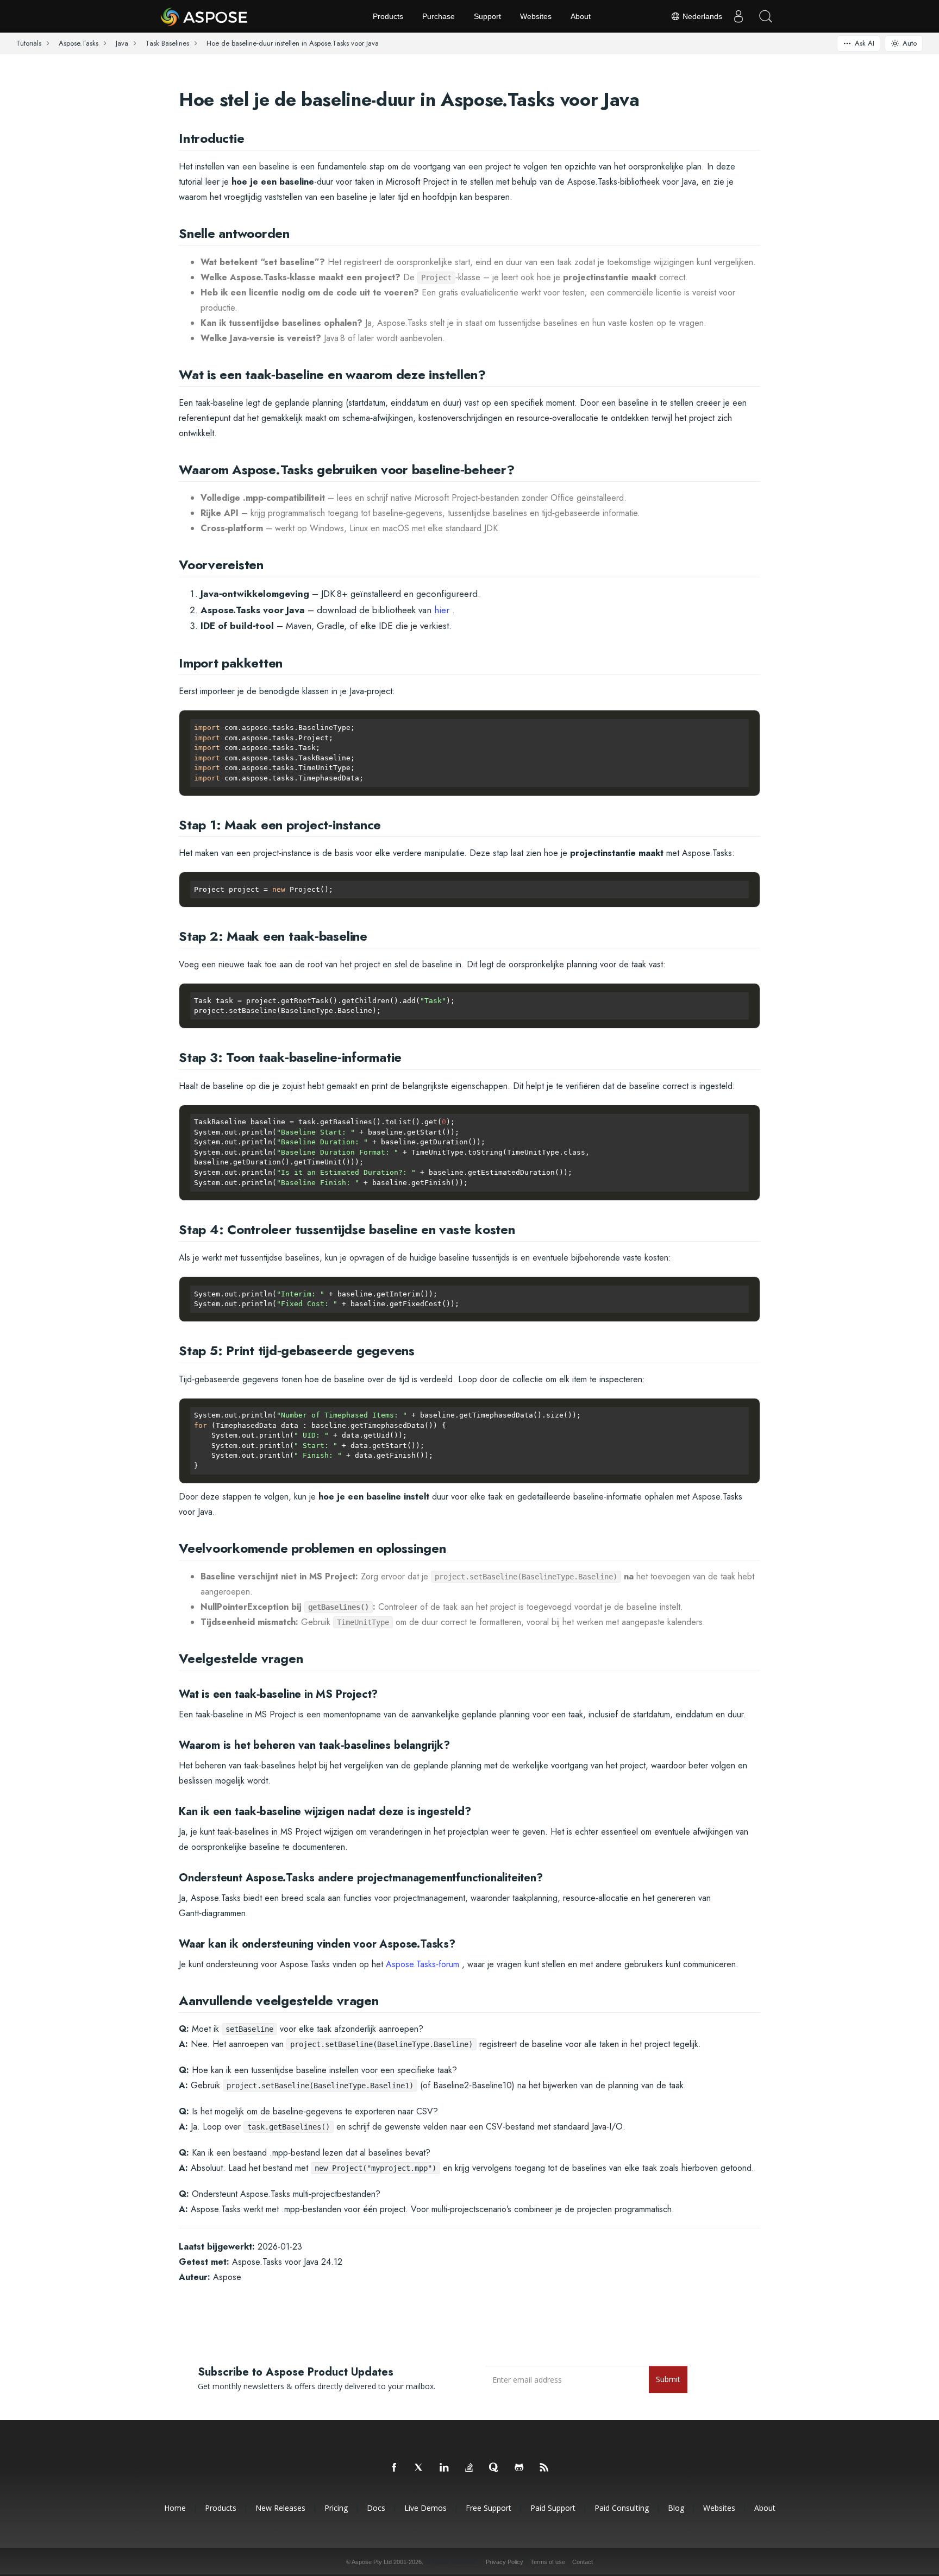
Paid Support (553, 2508)
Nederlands (701, 16)
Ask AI (865, 43)
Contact (583, 2562)
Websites (536, 16)
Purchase (439, 16)
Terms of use (548, 2562)
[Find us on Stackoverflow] (469, 2468)
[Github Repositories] (519, 2468)
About (581, 16)
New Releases (280, 2508)
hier (442, 610)
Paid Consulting (622, 2508)
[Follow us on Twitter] (420, 2468)
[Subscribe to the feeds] (544, 2468)
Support (487, 16)
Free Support (489, 2508)
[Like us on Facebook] (395, 2468)
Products (388, 16)
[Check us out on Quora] (494, 2468)
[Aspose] (205, 16)
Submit (668, 2379)
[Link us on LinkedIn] (445, 2468)
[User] (738, 16)
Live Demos (425, 2508)
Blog (676, 2508)
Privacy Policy (505, 2562)
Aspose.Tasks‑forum (422, 1964)
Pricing (336, 2508)
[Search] (766, 16)
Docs (376, 2508)
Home (175, 2508)
